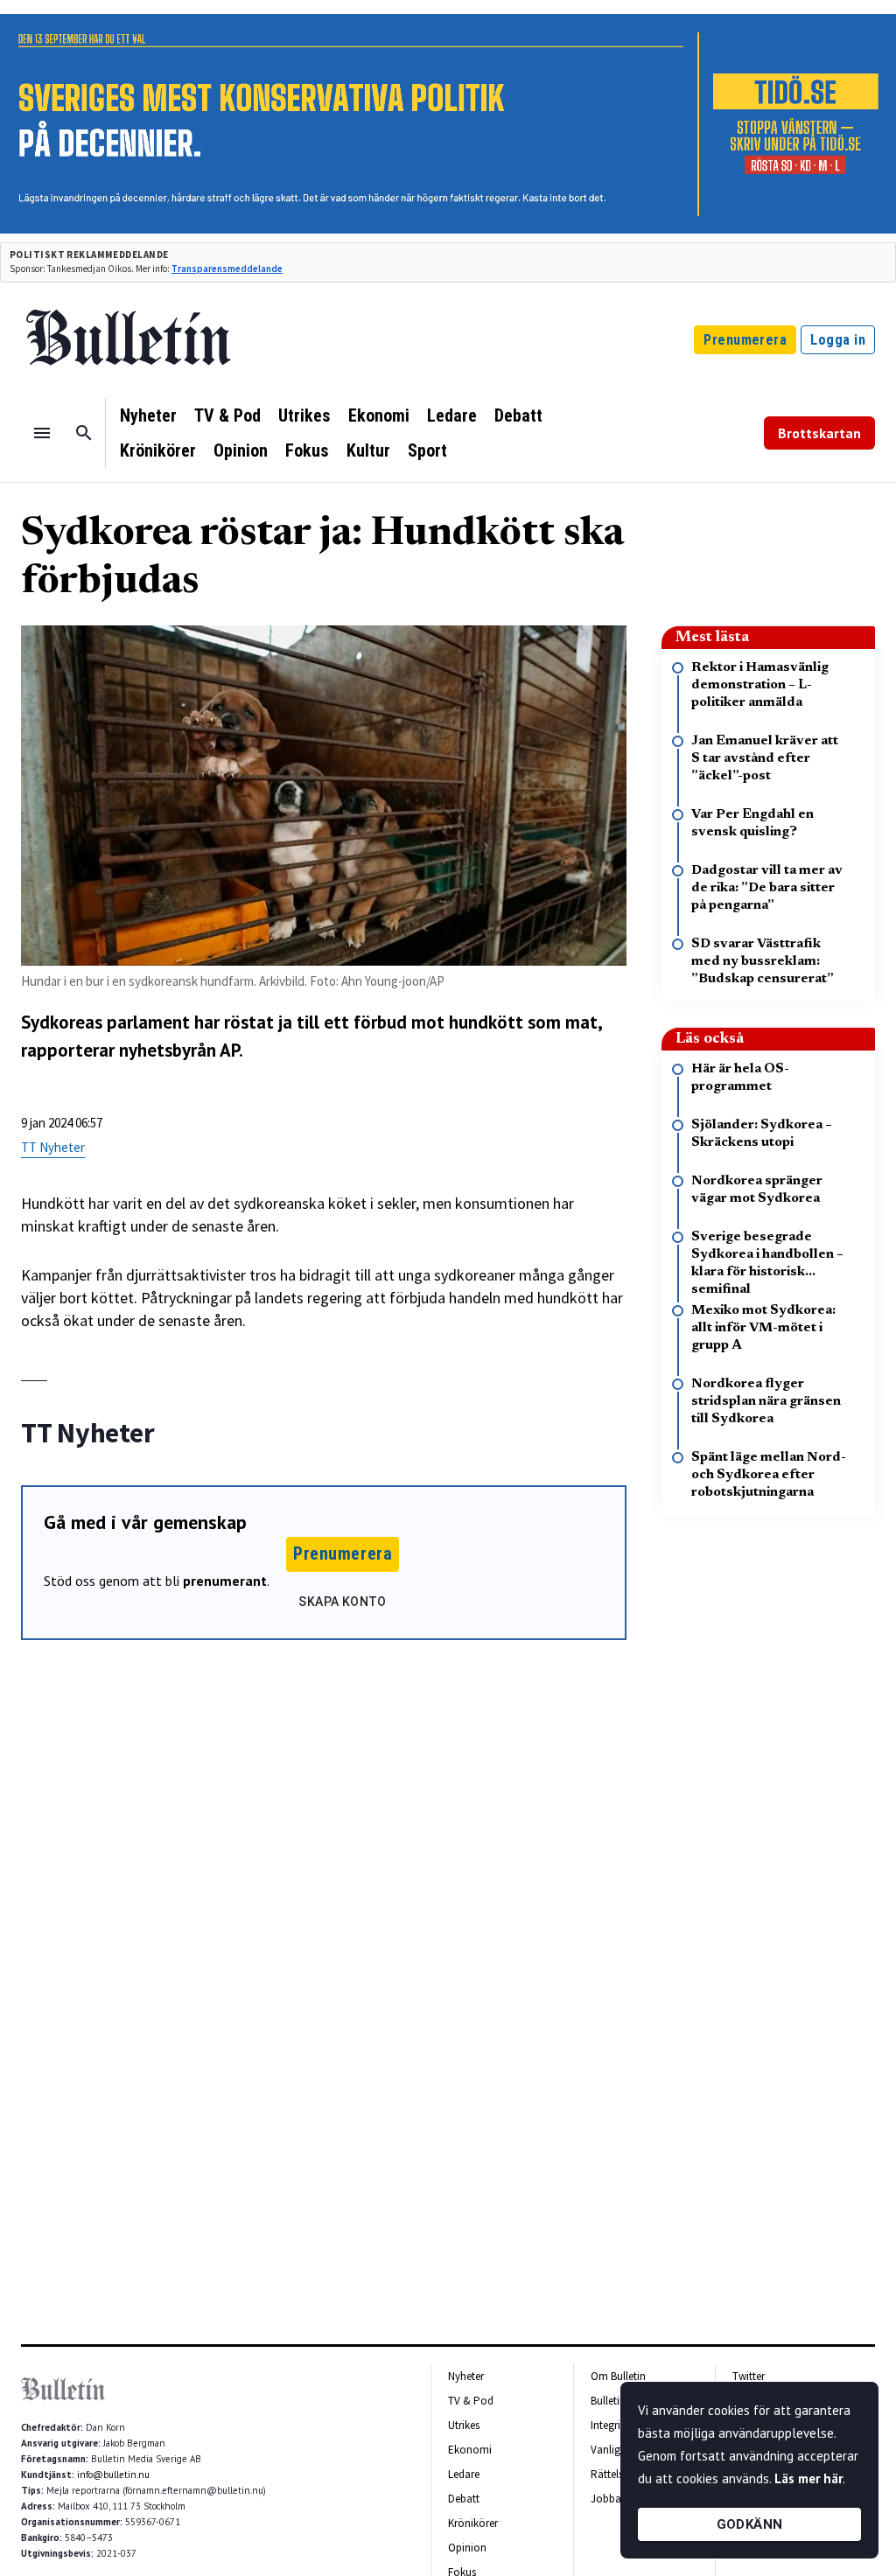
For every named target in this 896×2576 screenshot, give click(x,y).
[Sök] (84, 433)
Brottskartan (819, 433)
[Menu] (42, 433)
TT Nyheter (53, 1147)
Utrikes (304, 415)
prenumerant (225, 1581)
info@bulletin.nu (113, 2475)
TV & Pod (227, 415)
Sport (427, 450)
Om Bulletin (618, 2376)
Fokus (307, 450)
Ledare (452, 415)
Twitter (749, 2376)
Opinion (241, 450)
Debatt (518, 415)
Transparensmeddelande (227, 269)
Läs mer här (808, 2478)
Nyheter (148, 415)
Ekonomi (379, 415)
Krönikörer (158, 450)
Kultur (368, 450)
